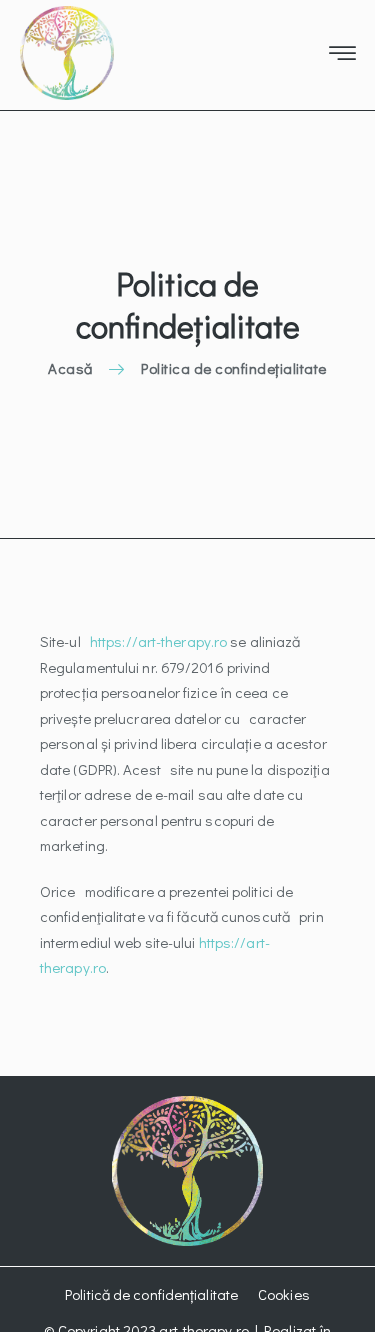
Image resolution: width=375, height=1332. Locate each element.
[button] (151, 1295)
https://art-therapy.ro (158, 641)
